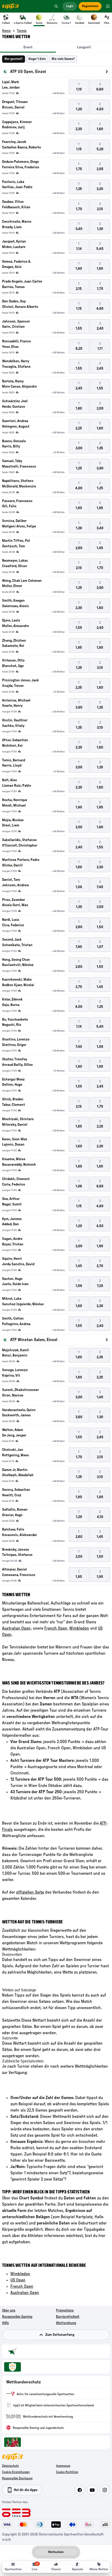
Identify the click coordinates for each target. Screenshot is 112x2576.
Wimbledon (79, 1628)
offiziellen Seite (30, 1892)
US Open (18, 2280)
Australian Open (25, 2293)
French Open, (56, 1628)
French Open (22, 2286)
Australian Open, (17, 1628)
